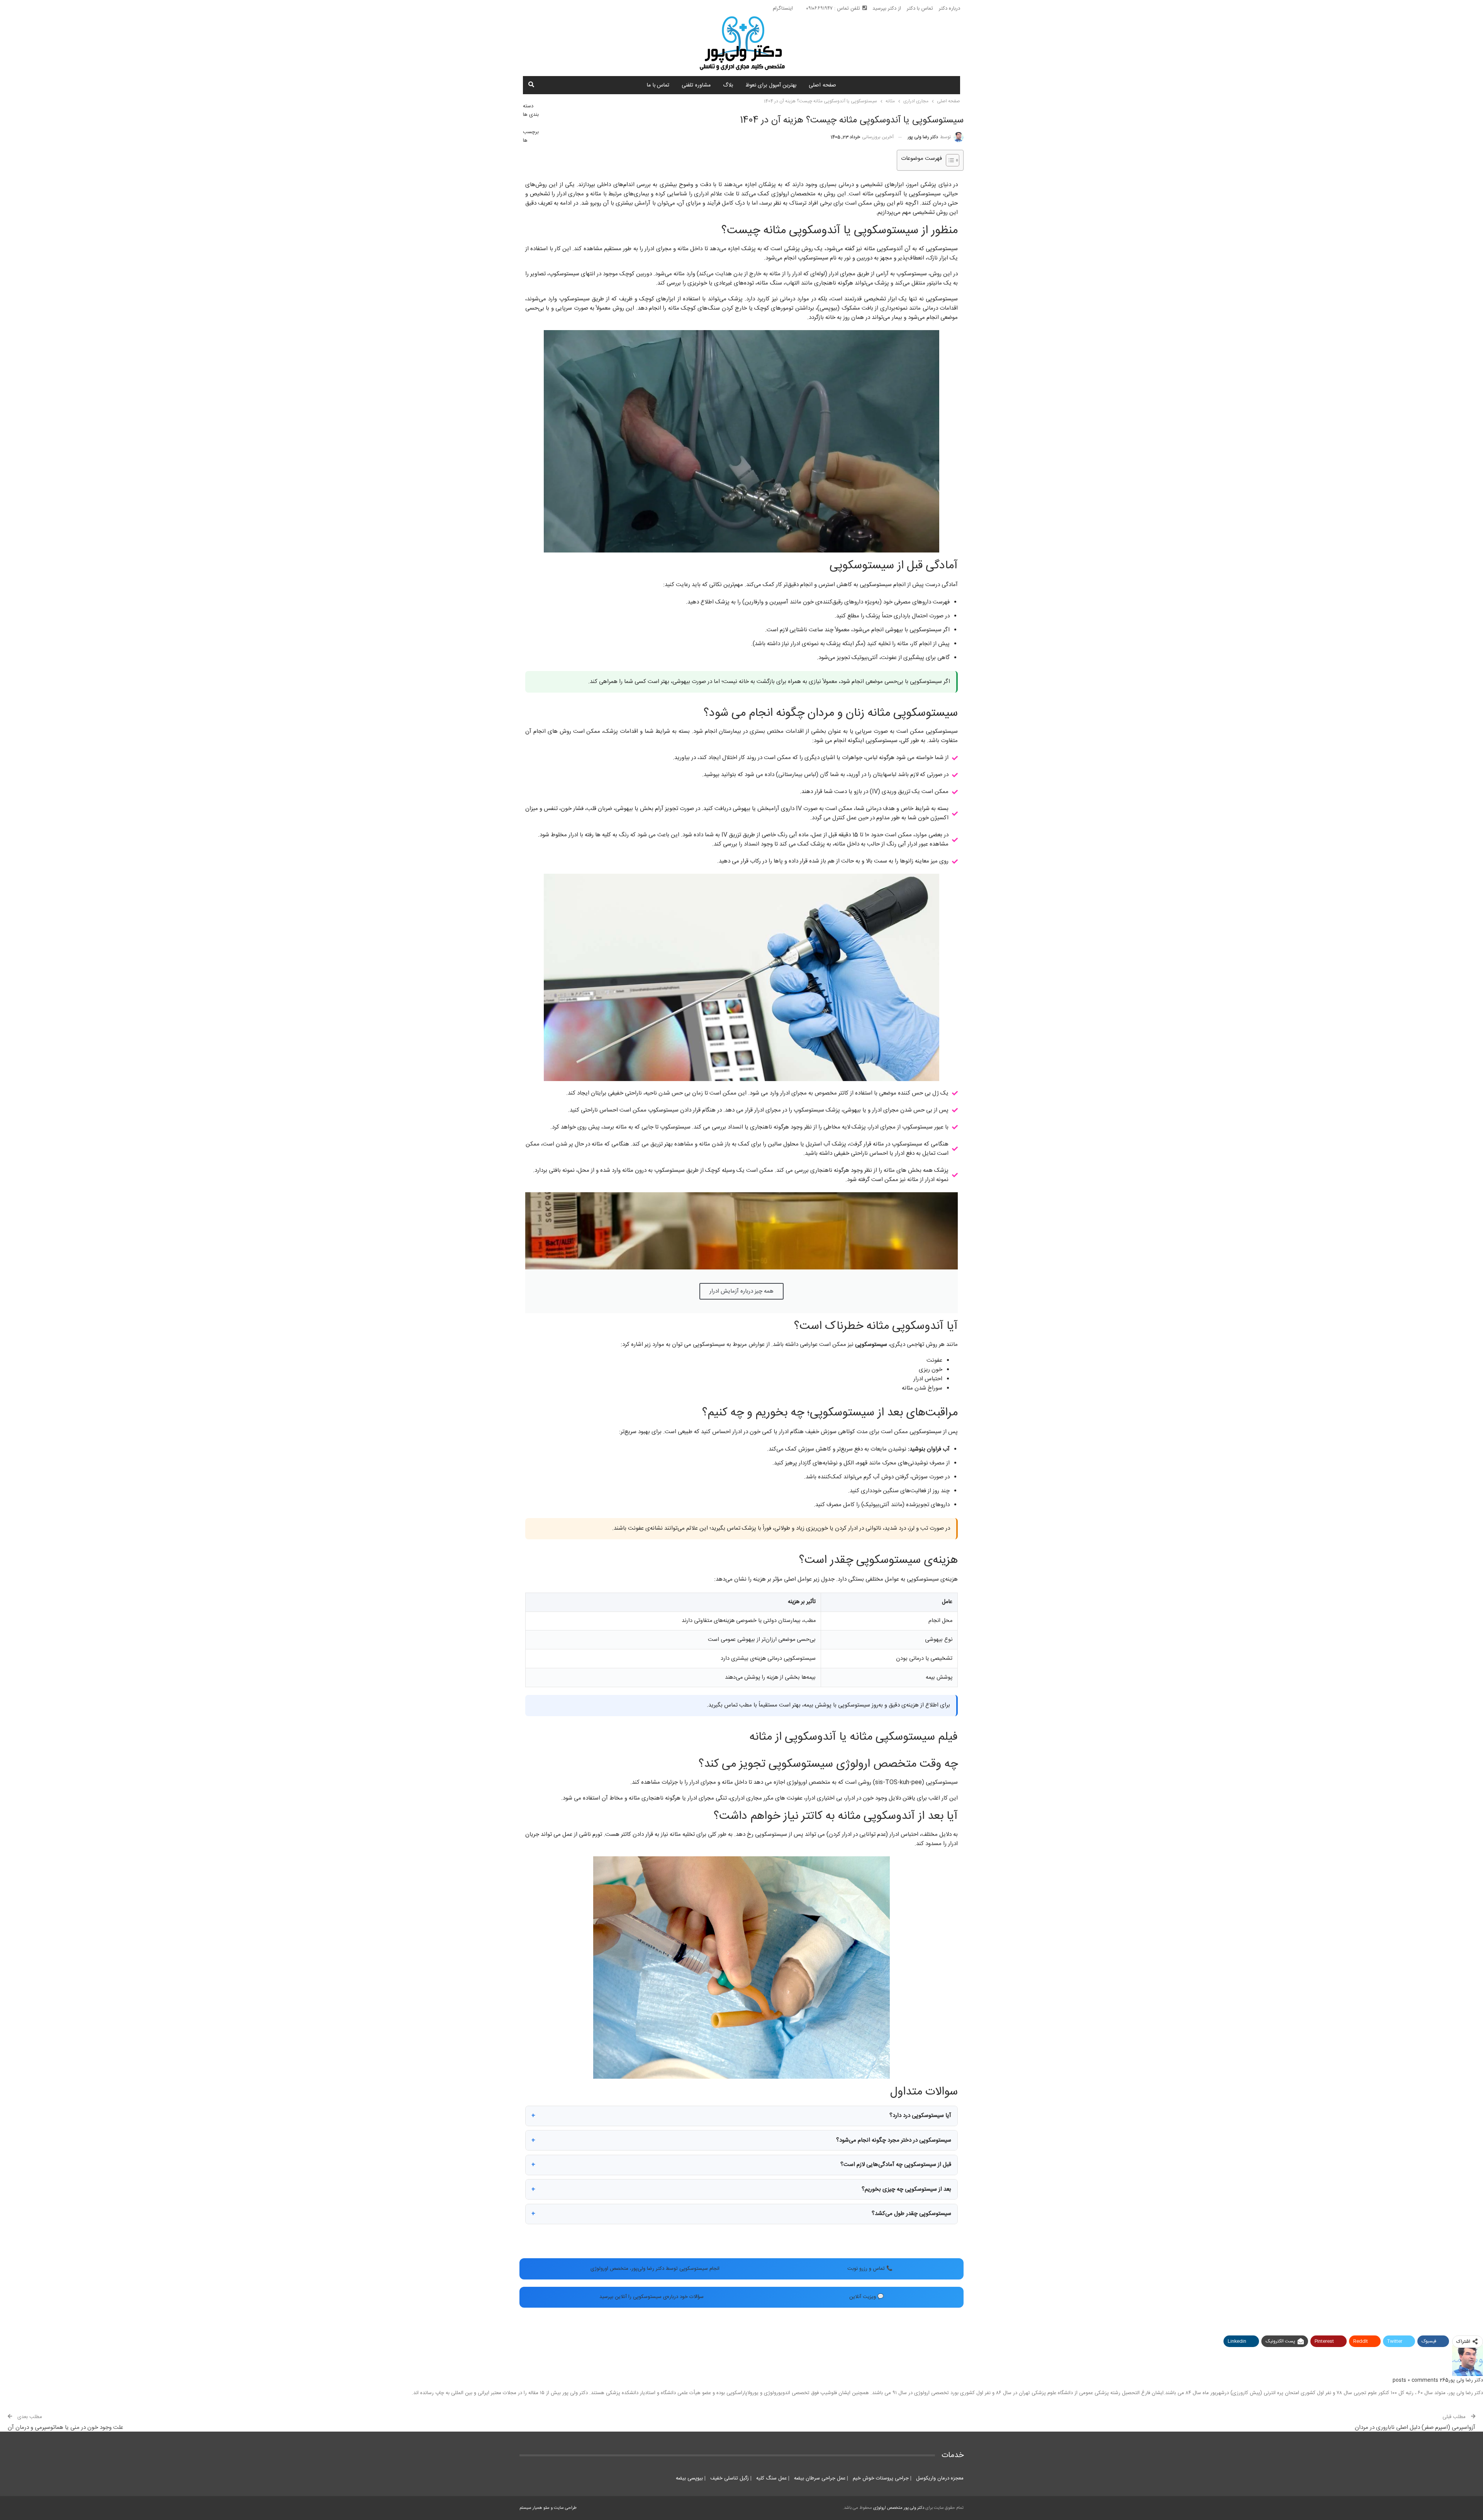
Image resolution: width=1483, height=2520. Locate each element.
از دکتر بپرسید (887, 8)
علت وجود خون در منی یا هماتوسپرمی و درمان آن (65, 2428)
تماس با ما (658, 85)
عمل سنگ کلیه (771, 2478)
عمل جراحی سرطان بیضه (819, 2478)
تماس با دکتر (920, 8)
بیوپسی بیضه (689, 2478)
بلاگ (728, 85)
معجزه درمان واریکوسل (939, 2478)
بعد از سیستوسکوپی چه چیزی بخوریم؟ (906, 2189)
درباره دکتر (949, 8)
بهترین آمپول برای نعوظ (771, 85)
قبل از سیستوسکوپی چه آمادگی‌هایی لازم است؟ (896, 2165)
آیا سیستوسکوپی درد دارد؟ (920, 2116)
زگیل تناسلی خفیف (729, 2478)
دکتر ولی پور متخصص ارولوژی (899, 2508)
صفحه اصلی (822, 85)
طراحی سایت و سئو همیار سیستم (548, 2508)
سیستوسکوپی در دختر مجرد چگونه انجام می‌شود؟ (894, 2140)
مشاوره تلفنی (696, 85)
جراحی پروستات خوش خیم (880, 2478)
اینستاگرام (783, 8)
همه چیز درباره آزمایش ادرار (741, 1291)
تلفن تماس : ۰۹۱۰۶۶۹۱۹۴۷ (833, 8)
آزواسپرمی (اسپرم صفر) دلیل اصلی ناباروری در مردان (1415, 2428)
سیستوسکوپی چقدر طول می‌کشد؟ (911, 2214)
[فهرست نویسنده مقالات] (1468, 2361)
